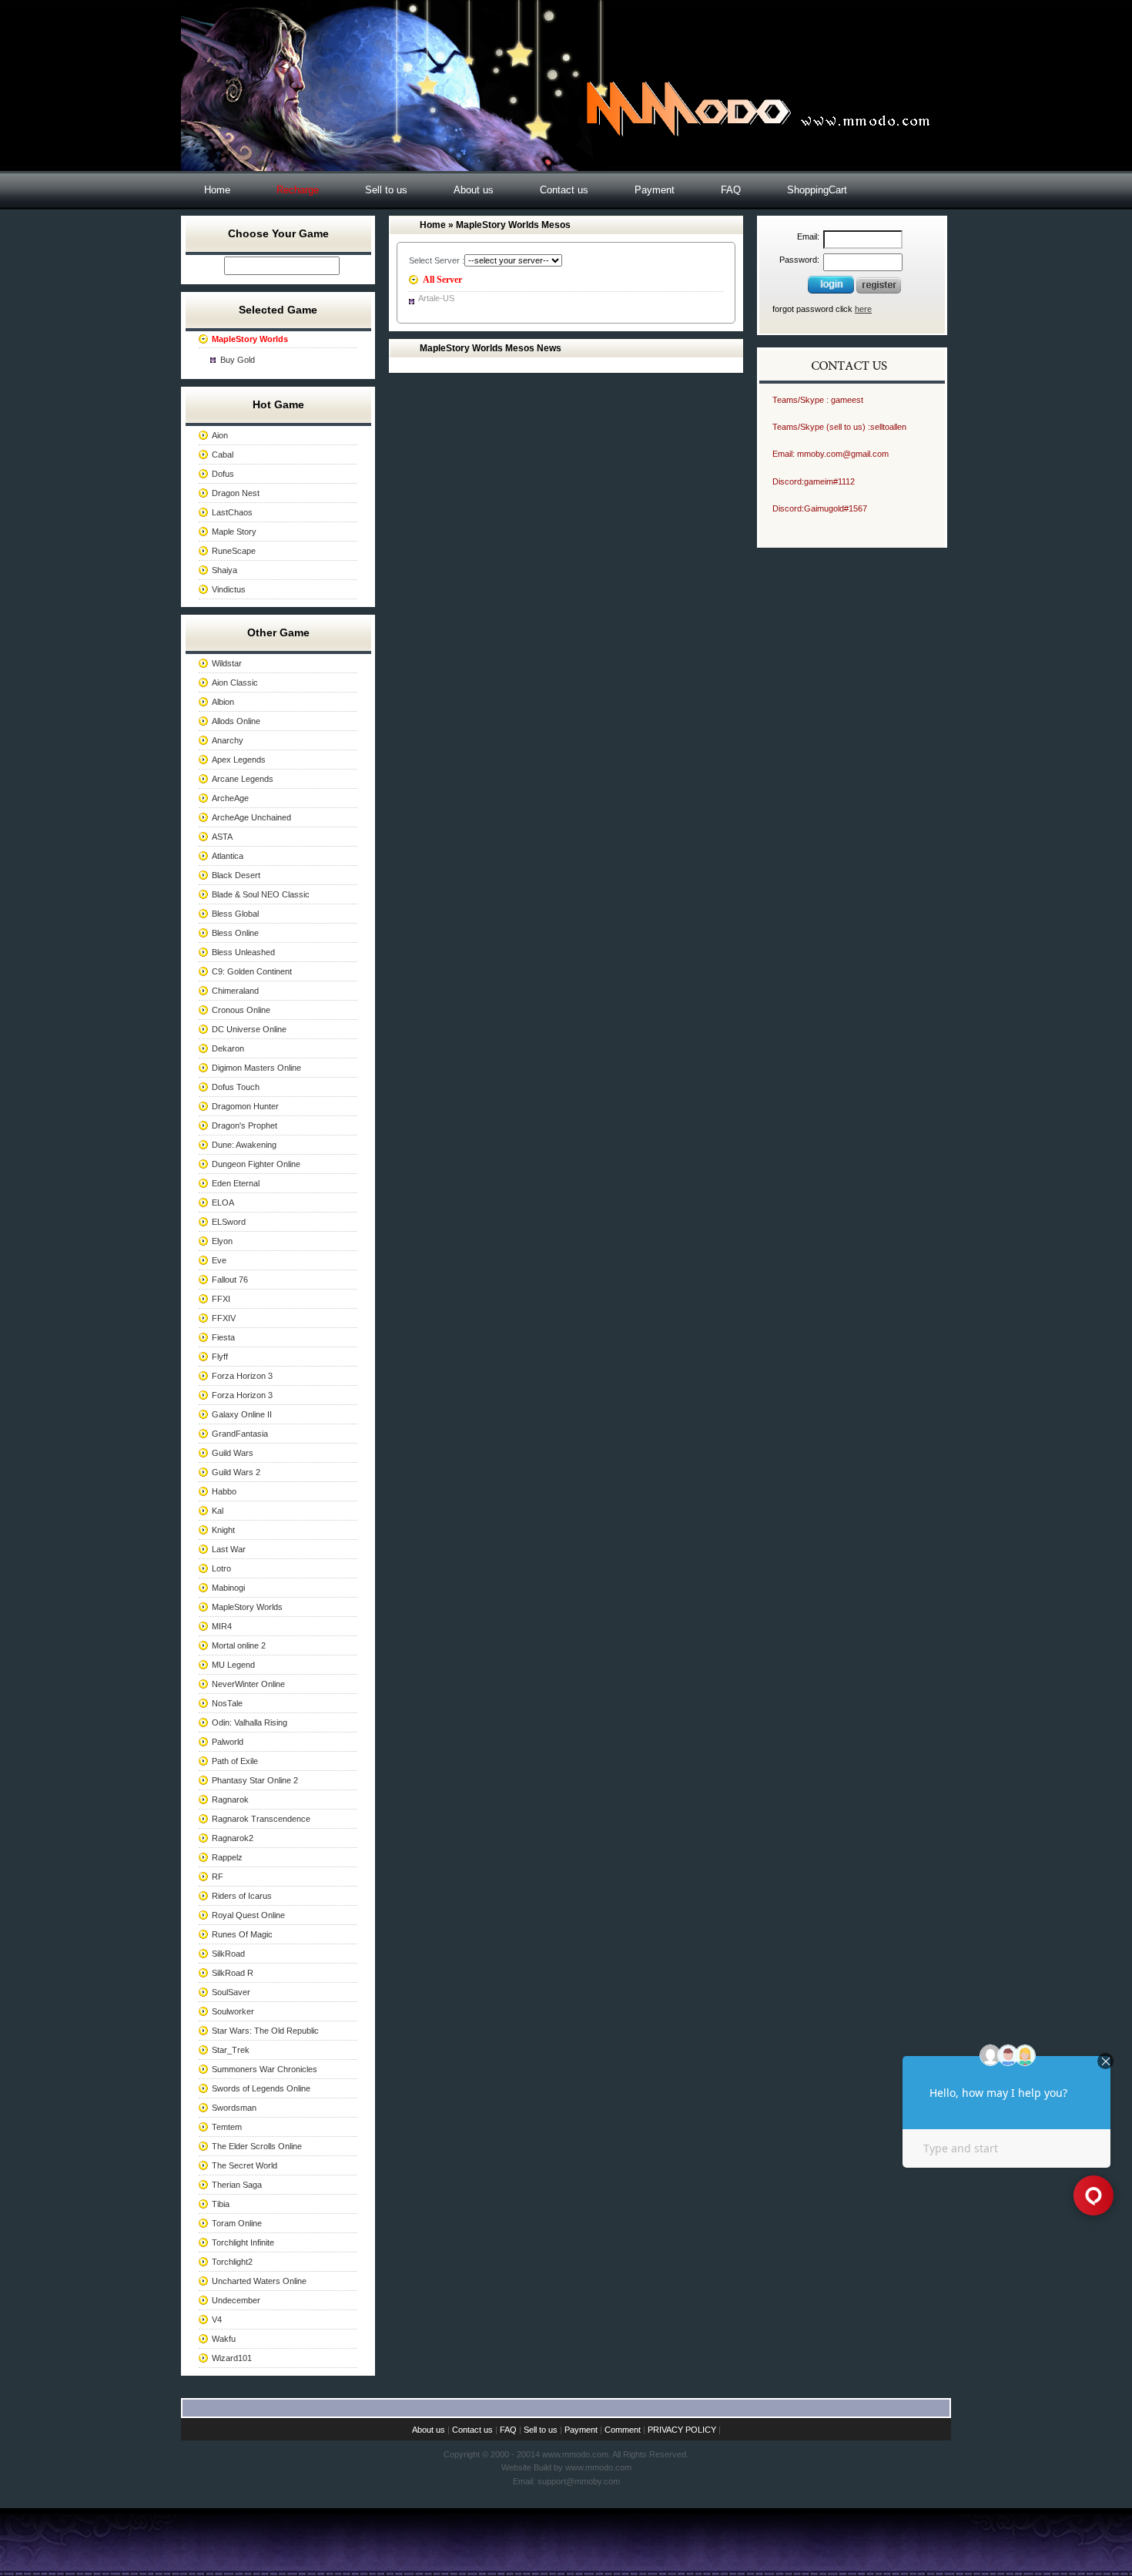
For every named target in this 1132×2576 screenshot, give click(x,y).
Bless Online (235, 933)
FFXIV (224, 1318)
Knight (223, 1530)
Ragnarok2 (233, 1838)
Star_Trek (231, 2050)
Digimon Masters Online (256, 1068)
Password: (799, 260)
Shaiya (224, 570)
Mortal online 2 (239, 1645)
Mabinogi (228, 1588)
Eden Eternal (236, 1183)
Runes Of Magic (242, 1934)
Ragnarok (230, 1800)
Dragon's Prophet (244, 1125)
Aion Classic (235, 683)
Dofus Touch (236, 1087)
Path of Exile (235, 1761)
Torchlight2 (232, 2262)
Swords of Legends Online (261, 2088)
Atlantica (228, 856)
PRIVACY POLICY (682, 2430)
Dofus (223, 474)
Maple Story (234, 532)
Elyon (222, 1241)
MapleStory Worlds (247, 1607)
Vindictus (229, 589)
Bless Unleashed (243, 952)
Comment (623, 2430)
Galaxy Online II (242, 1414)
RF (218, 1877)
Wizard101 (232, 2358)
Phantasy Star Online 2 (255, 1780)
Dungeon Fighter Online (256, 1164)
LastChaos (232, 512)
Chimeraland (235, 991)
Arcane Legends (243, 779)
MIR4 (222, 1626)
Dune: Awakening (244, 1145)
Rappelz (227, 1857)
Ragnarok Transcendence (261, 1819)
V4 (217, 2319)
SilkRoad (228, 1954)
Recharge (298, 190)
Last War (229, 1549)
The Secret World (244, 2165)
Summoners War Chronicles (265, 2069)
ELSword (229, 1222)
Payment (655, 190)
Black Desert (236, 875)
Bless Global (235, 914)
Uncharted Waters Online (259, 2281)
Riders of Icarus (242, 1896)
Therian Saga (237, 2185)
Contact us (564, 190)
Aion (220, 435)
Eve (219, 1260)
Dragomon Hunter (245, 1106)
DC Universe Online (249, 1029)
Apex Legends (239, 760)
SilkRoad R (233, 1973)
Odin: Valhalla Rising (250, 1722)
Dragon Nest (236, 493)
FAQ (731, 190)
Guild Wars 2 (236, 1472)
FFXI (221, 1299)
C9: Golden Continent (252, 971)
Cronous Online (241, 1010)
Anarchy (228, 740)
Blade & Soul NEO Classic (261, 894)
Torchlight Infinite (243, 2242)
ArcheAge (230, 798)
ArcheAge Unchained (251, 817)
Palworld (228, 1742)
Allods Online (236, 721)
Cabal (223, 454)
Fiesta (223, 1337)
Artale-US (436, 298)
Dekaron (228, 1048)
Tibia (221, 2204)
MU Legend (233, 1665)
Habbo (224, 1491)
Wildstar (227, 663)
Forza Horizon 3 (242, 1376)
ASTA (222, 837)
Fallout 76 (230, 1280)
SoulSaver (231, 1992)
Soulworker (233, 2011)
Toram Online (237, 2223)
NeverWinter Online (248, 1684)
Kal (218, 1511)
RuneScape (234, 551)
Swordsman (234, 2108)
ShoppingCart (817, 190)
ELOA (223, 1202)
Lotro (221, 1568)
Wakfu (224, 2339)
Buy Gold (238, 360)
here (863, 309)
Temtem (227, 2127)
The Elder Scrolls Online (257, 2146)
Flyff (220, 1357)
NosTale (227, 1703)
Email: (808, 236)
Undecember (236, 2300)
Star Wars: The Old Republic (265, 2031)
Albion (223, 702)
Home (217, 190)
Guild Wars (233, 1453)
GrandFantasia (240, 1434)
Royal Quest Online (248, 1915)
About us (474, 190)
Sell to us (386, 190)
